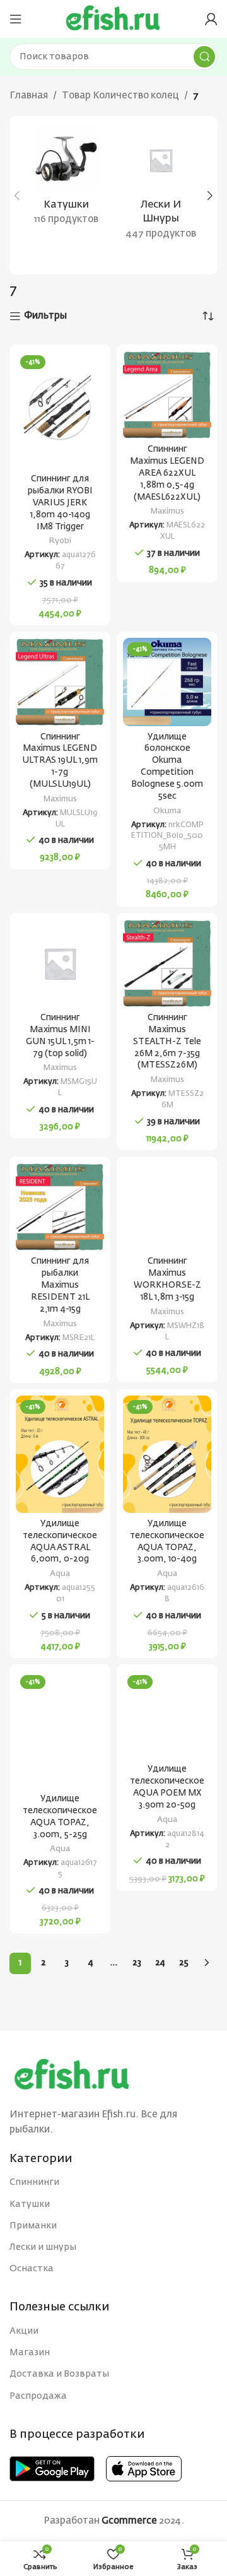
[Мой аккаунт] (211, 19)
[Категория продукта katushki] (66, 181)
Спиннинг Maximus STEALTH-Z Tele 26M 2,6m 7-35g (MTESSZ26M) (167, 1042)
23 (137, 1963)
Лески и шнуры (43, 2247)
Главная (29, 96)
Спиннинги (34, 2182)
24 (160, 1963)
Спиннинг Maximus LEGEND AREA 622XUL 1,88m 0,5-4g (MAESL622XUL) (167, 473)
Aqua (60, 1574)
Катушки (30, 2204)
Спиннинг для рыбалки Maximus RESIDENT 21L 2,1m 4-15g (60, 1285)
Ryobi (60, 541)
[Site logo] (113, 19)
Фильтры (45, 316)
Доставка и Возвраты (59, 2374)
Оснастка (32, 2269)
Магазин (30, 2353)
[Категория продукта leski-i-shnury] (161, 188)
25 (184, 1963)
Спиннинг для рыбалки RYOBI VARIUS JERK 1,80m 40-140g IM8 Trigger (60, 503)
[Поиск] (204, 57)
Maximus (167, 511)
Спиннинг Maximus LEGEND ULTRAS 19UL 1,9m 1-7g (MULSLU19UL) (60, 761)
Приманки (33, 2226)
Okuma (167, 811)
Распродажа (38, 2396)
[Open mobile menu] (16, 19)
